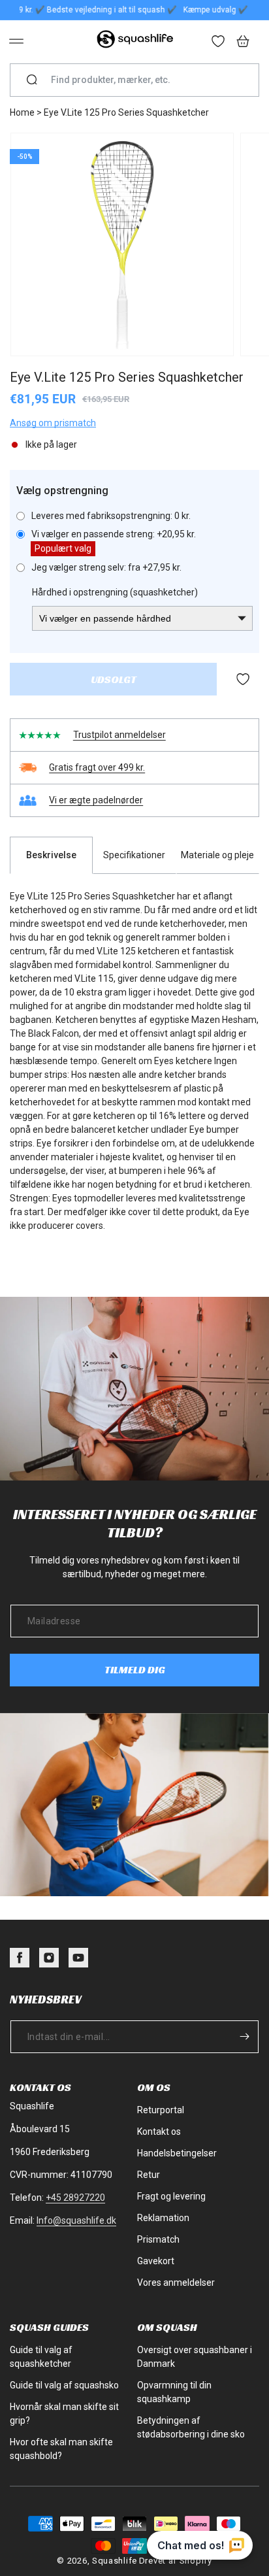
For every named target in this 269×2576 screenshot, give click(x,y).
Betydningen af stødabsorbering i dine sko (191, 2427)
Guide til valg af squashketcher (41, 2357)
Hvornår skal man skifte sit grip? (64, 2414)
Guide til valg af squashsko (64, 2385)
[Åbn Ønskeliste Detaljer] (219, 42)
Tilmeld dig (135, 1670)
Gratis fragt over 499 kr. (97, 767)
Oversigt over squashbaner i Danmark (195, 2357)
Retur (149, 2175)
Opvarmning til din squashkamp (174, 2392)
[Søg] (32, 80)
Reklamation (163, 2218)
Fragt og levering (171, 2196)
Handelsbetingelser (177, 2153)
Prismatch (158, 2239)
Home (22, 112)
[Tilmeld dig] (244, 2037)
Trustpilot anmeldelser (119, 735)
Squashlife (115, 2561)
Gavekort (156, 2261)
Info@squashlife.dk (76, 2220)
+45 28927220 (75, 2198)
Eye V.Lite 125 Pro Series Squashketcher (126, 112)
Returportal (161, 2110)
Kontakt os (159, 2132)
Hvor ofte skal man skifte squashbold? (61, 2449)
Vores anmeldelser (176, 2283)
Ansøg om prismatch (53, 423)
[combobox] (140, 80)
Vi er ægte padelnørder (96, 800)
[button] (16, 41)
